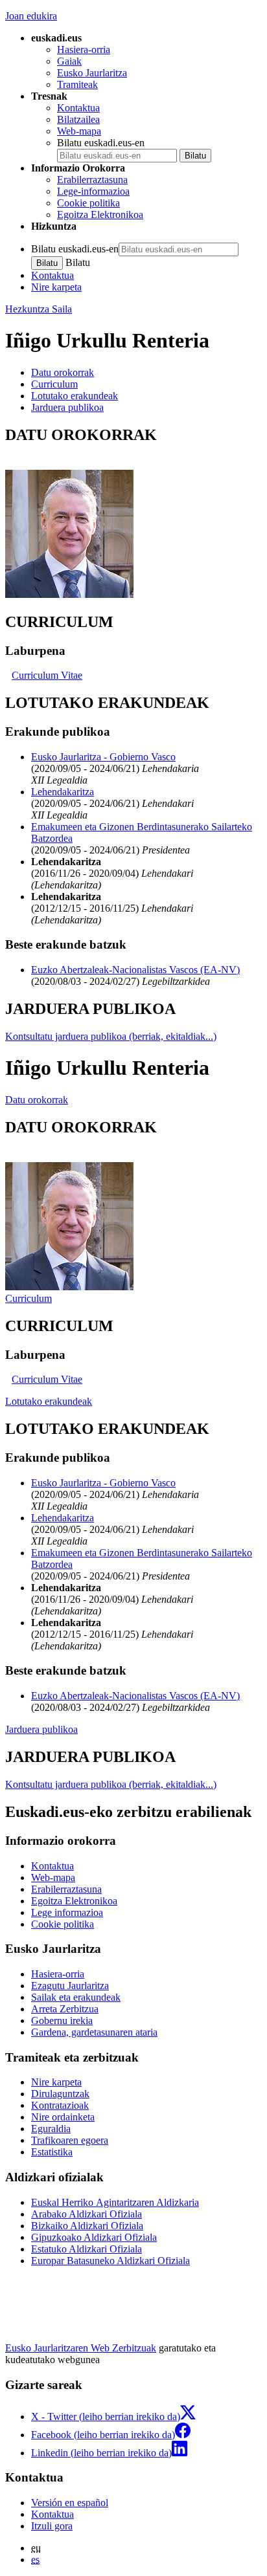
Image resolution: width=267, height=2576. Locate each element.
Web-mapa (79, 131)
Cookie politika (88, 203)
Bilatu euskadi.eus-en (101, 143)
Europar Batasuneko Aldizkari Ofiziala (110, 2261)
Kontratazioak (60, 2105)
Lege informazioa (67, 1912)
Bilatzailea (78, 119)
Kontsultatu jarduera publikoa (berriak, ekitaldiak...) (111, 1036)
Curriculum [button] (54, 384)
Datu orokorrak (37, 1100)
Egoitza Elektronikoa (100, 215)
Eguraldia (51, 2129)
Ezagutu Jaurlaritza (70, 1986)
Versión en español (70, 2503)
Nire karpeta (56, 287)
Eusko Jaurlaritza (92, 73)
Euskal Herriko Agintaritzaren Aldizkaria (115, 2202)
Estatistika (52, 2152)
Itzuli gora (52, 2526)
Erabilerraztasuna (92, 180)
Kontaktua (78, 108)
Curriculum (29, 1298)
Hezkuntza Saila (39, 309)
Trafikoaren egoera (70, 2140)
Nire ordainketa (63, 2117)
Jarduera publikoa (41, 1729)
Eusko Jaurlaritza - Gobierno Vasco (103, 757)
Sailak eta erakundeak (76, 1997)
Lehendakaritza (63, 792)
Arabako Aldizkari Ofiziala (87, 2214)
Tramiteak (77, 84)
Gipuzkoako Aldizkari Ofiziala (94, 2237)
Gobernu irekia (62, 2020)
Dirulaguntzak (60, 2094)
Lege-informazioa (93, 191)
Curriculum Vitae (47, 675)
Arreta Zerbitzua (65, 2009)
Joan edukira (31, 16)
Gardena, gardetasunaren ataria (94, 2032)
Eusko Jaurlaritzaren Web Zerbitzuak (81, 2348)
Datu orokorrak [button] (63, 372)
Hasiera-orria (84, 50)
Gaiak (69, 61)
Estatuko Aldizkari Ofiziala (87, 2249)
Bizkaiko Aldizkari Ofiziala (87, 2226)
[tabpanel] (133, 513)
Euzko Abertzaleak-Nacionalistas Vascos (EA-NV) (135, 970)
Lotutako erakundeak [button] (75, 396)
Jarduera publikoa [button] (67, 407)
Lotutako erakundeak (49, 1401)
